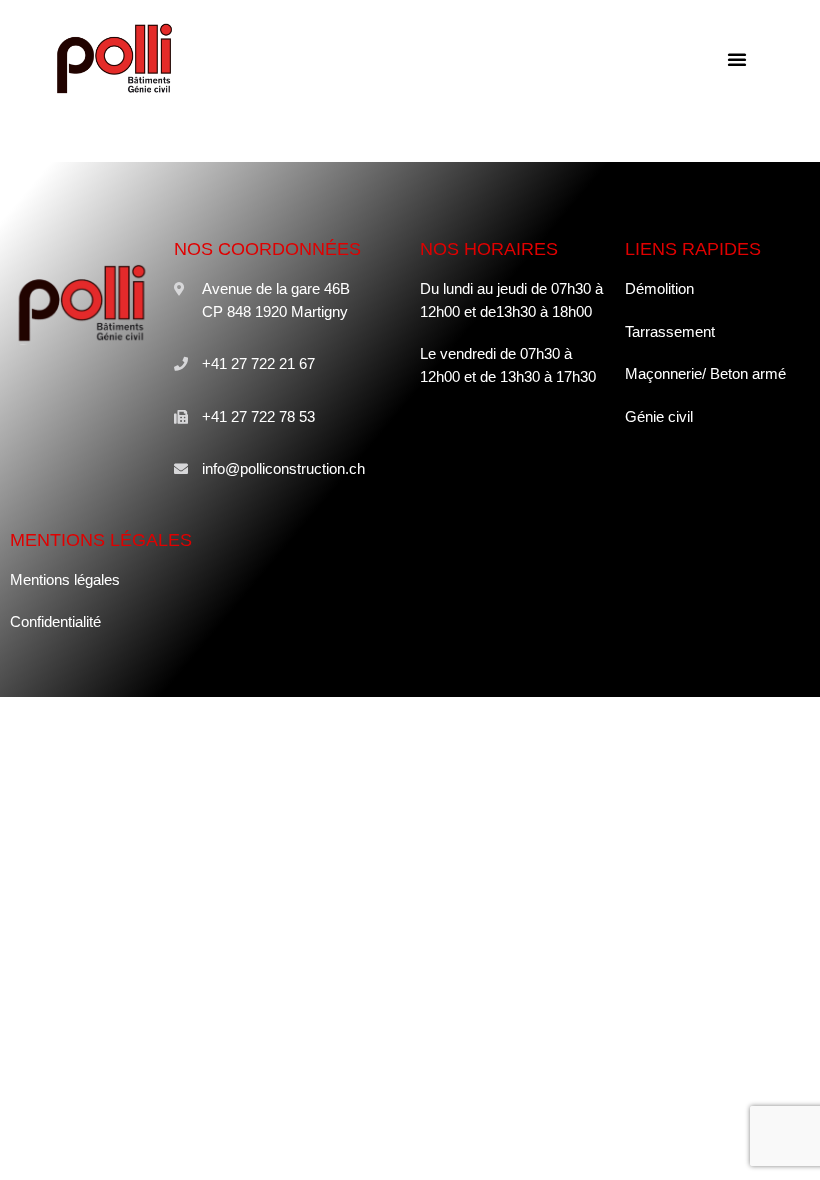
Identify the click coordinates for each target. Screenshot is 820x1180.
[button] (737, 59)
